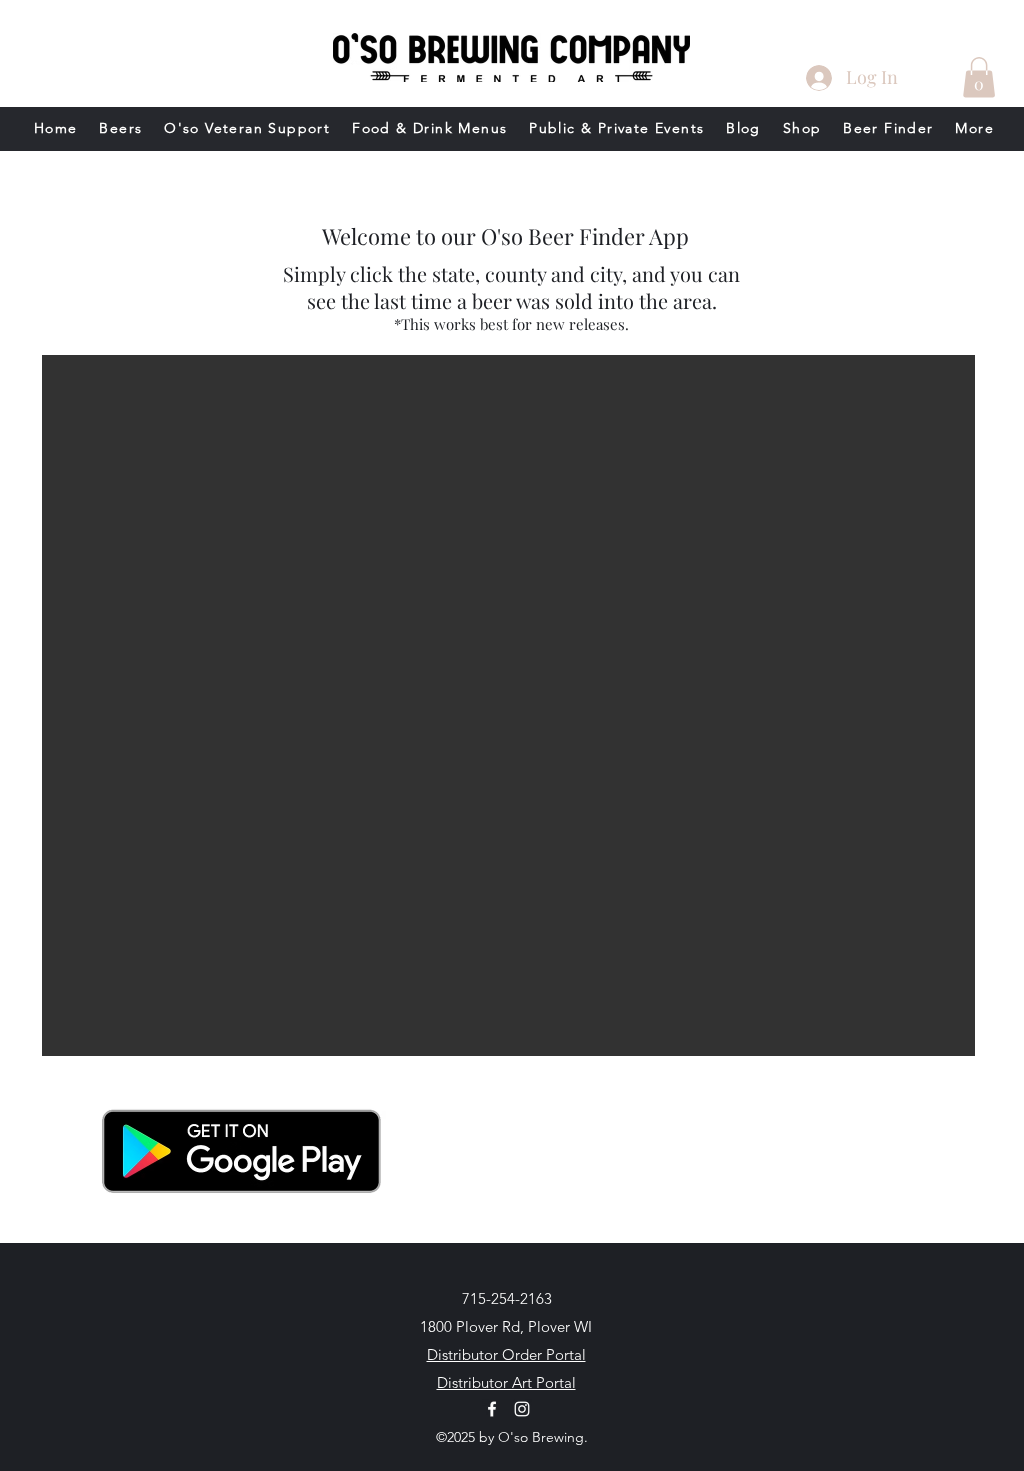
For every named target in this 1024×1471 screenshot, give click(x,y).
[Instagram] (522, 1409)
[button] (979, 77)
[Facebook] (492, 1409)
